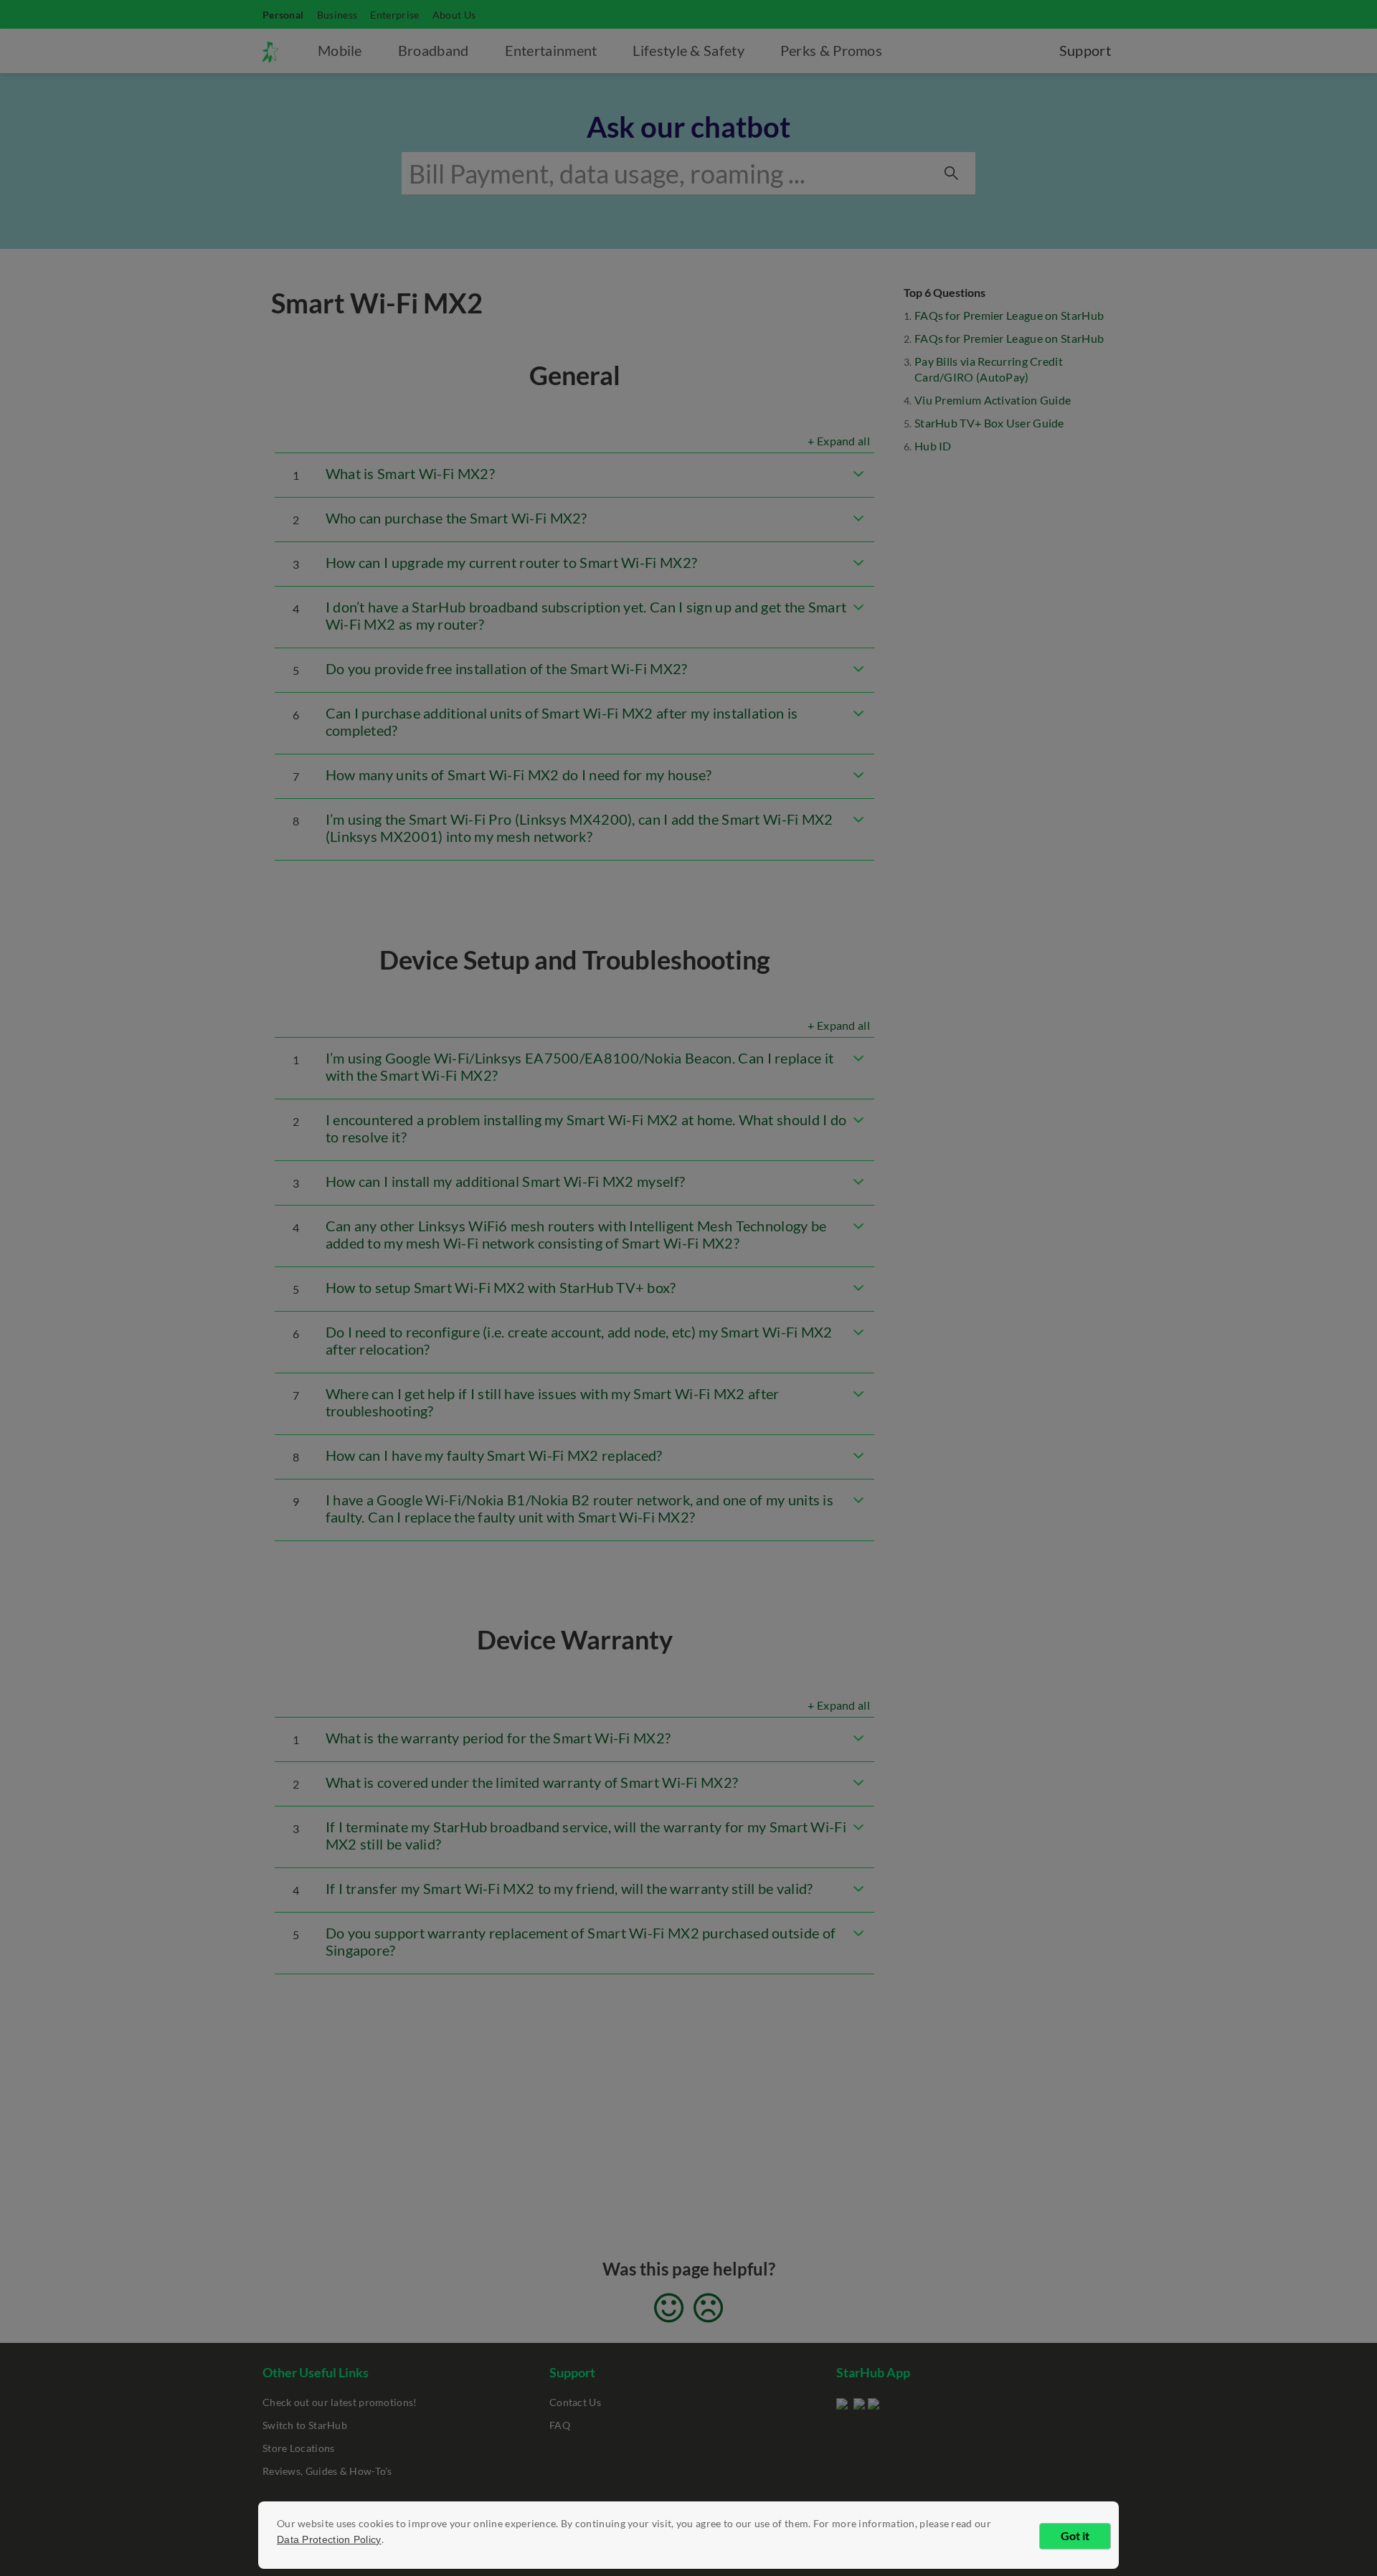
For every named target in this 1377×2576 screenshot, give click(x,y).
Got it (1075, 2535)
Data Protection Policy (329, 2539)
